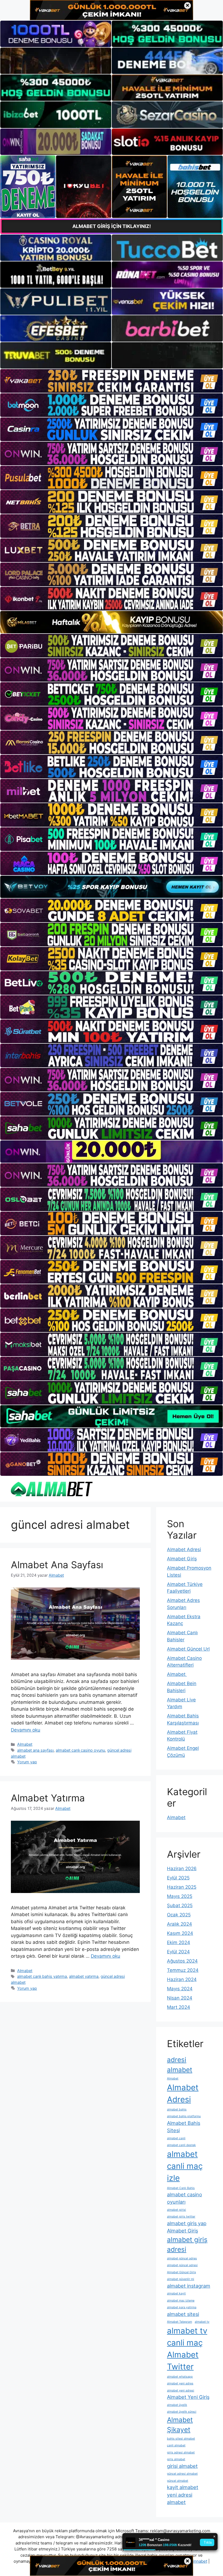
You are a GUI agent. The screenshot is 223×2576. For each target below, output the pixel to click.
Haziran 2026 (182, 1869)
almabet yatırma (84, 1976)
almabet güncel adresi (182, 2265)
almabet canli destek (181, 2145)
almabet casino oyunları (185, 2198)
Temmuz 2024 (183, 1970)
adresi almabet (180, 2065)
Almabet (25, 1744)
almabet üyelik (177, 2405)
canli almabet (176, 2445)
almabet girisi (176, 2210)
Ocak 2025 (179, 1915)
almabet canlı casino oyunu (80, 1750)
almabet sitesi (183, 2314)
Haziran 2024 (182, 1979)
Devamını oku (26, 1730)
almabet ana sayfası (35, 1750)
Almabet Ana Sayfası (57, 1565)
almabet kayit (176, 2293)
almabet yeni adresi (181, 2391)
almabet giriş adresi (187, 2245)
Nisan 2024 (180, 1998)
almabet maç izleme (181, 2301)
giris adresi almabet (181, 2452)
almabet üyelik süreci (182, 2412)
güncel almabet (178, 2481)
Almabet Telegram (179, 2322)
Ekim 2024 (179, 1942)
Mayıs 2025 (180, 1896)
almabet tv (202, 2322)
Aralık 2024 (179, 1924)
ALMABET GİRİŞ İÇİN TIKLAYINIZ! (112, 226)
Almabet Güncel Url (188, 1649)
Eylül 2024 (178, 1952)
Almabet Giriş (182, 1559)
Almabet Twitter (183, 2361)
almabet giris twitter (181, 2217)
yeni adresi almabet (180, 2498)
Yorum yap (27, 1762)
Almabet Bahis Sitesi (184, 2127)
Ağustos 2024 (182, 1961)
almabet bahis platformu (184, 2116)
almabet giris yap (187, 2223)
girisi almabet (182, 2466)
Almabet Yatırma (48, 1798)
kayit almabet (183, 2487)
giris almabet (176, 2459)
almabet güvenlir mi (181, 2279)
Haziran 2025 (182, 1887)
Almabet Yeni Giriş (188, 2397)
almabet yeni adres (180, 2383)
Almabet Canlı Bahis (181, 2188)
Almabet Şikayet (180, 2425)
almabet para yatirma (182, 2307)
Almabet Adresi (184, 1549)
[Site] (112, 381)
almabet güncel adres (182, 2258)
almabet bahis (177, 2109)
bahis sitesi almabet (181, 2439)
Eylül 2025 (178, 1878)
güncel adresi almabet (182, 2474)
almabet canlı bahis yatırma (42, 1976)
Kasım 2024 (180, 1933)
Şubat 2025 (180, 1906)
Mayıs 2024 (180, 1989)
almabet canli (176, 2138)
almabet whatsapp (180, 2377)
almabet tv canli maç (187, 2337)
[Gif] (112, 622)
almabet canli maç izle (185, 2166)
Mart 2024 (179, 2007)
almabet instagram (189, 2286)
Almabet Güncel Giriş (182, 2272)
